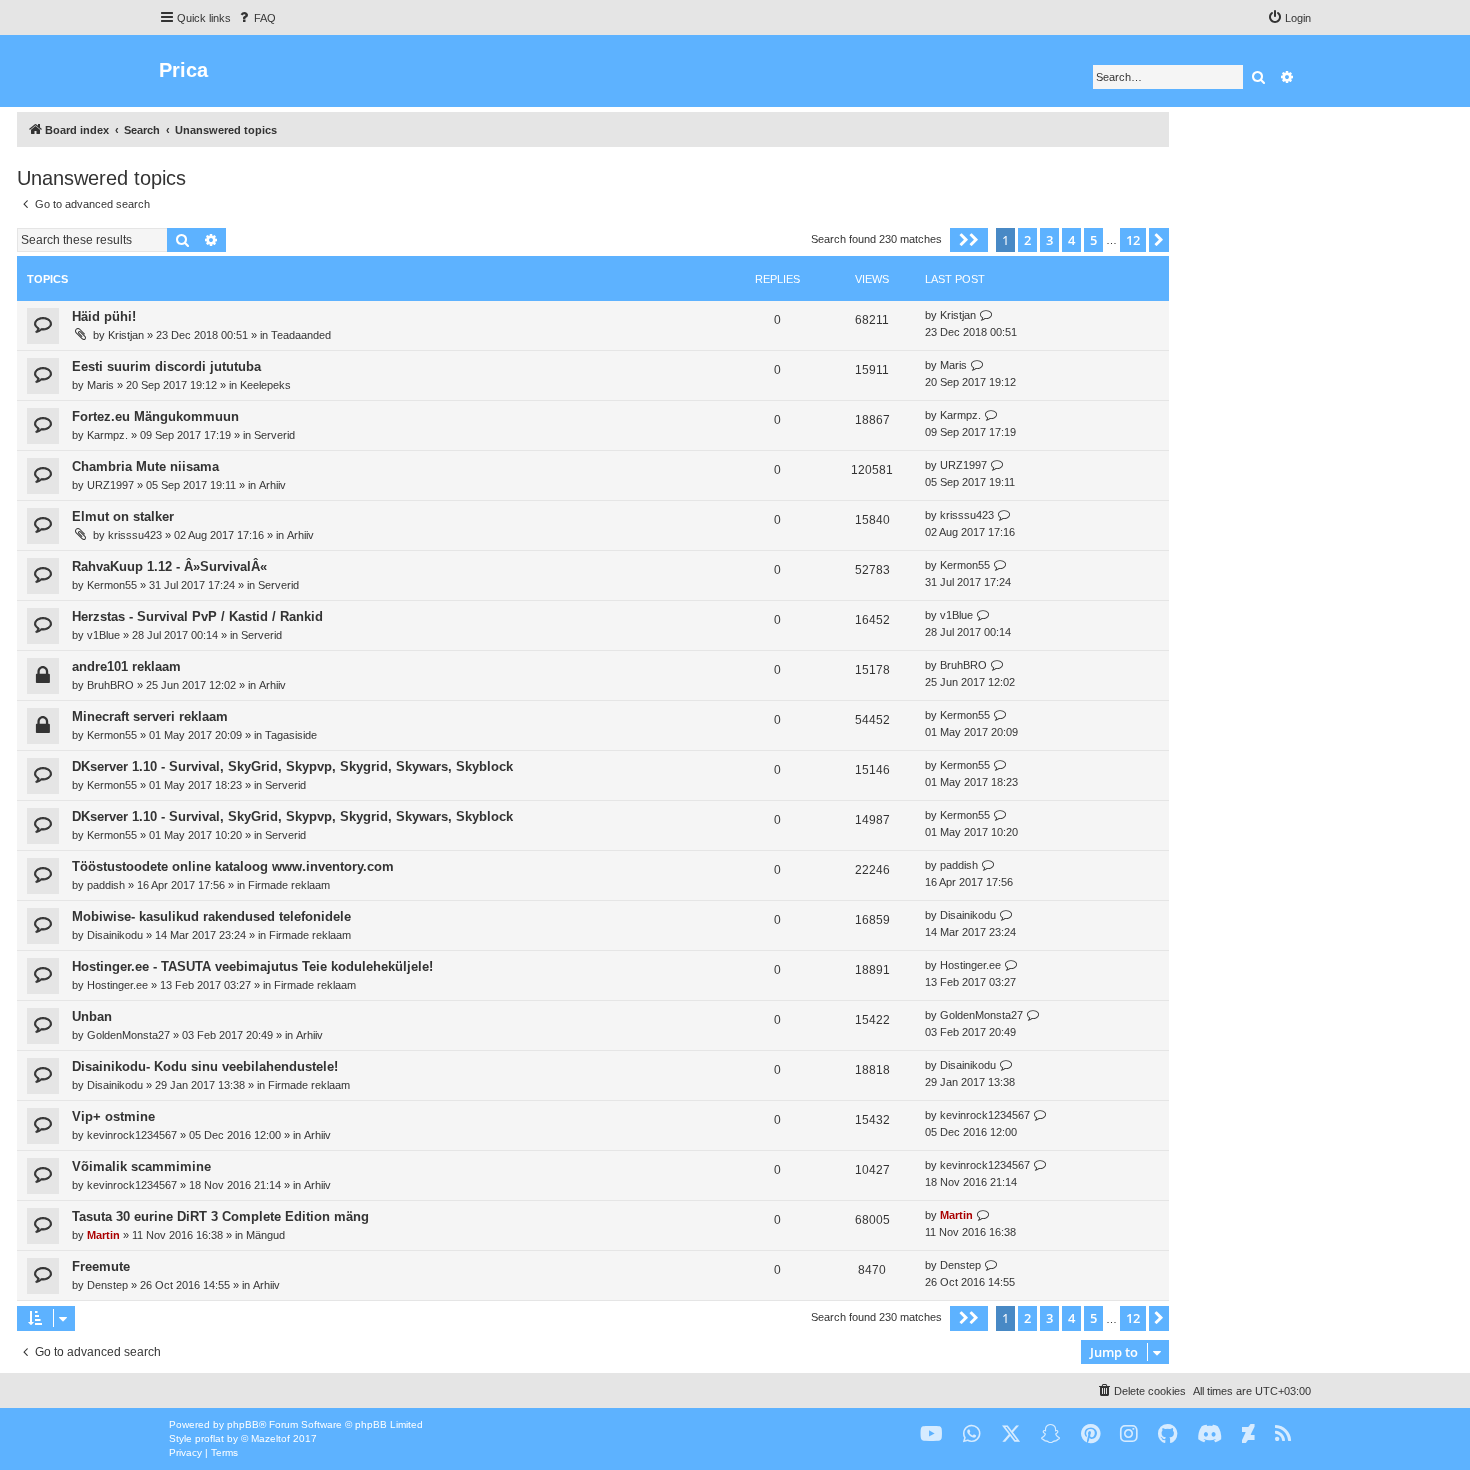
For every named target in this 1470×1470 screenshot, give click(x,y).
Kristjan (126, 335)
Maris (100, 385)
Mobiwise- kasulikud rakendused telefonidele (211, 916)
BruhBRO (110, 685)
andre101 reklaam (126, 666)
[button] (969, 240)
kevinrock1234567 (132, 1135)
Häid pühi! (104, 316)
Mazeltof (270, 1438)
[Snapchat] (1051, 1434)
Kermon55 (112, 585)
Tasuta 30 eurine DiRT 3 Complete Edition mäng (220, 1216)
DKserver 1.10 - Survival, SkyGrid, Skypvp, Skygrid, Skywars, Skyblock (292, 766)
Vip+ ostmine (113, 1116)
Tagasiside (291, 735)
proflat (209, 1438)
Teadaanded (301, 335)
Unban (92, 1016)
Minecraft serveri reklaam (150, 716)
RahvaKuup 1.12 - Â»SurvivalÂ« (169, 566)
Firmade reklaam (289, 885)
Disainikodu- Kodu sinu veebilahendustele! (205, 1066)
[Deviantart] (1248, 1434)
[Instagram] (1129, 1434)
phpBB (243, 1424)
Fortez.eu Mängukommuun (155, 416)
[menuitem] (256, 18)
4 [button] (1071, 240)
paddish (106, 885)
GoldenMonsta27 (128, 1035)
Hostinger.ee (117, 985)
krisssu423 (135, 535)
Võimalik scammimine (141, 1166)
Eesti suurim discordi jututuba (166, 366)
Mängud (265, 1235)
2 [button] (1027, 240)
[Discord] (1209, 1434)
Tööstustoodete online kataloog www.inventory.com (233, 866)
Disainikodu (115, 935)
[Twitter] (1011, 1434)
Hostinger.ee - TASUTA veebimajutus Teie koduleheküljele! (252, 966)
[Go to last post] (986, 315)
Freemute (101, 1266)
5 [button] (1093, 240)
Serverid (274, 435)
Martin (103, 1235)
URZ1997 (110, 485)
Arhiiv (272, 485)
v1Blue (103, 635)
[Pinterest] (1090, 1434)
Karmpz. (107, 435)
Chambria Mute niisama (145, 466)
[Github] (1167, 1434)
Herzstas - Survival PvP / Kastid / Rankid (197, 616)
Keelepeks (265, 385)
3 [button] (1049, 240)
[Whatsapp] (972, 1434)
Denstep (107, 1285)
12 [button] (1133, 240)
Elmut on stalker (123, 516)
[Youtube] (931, 1434)
